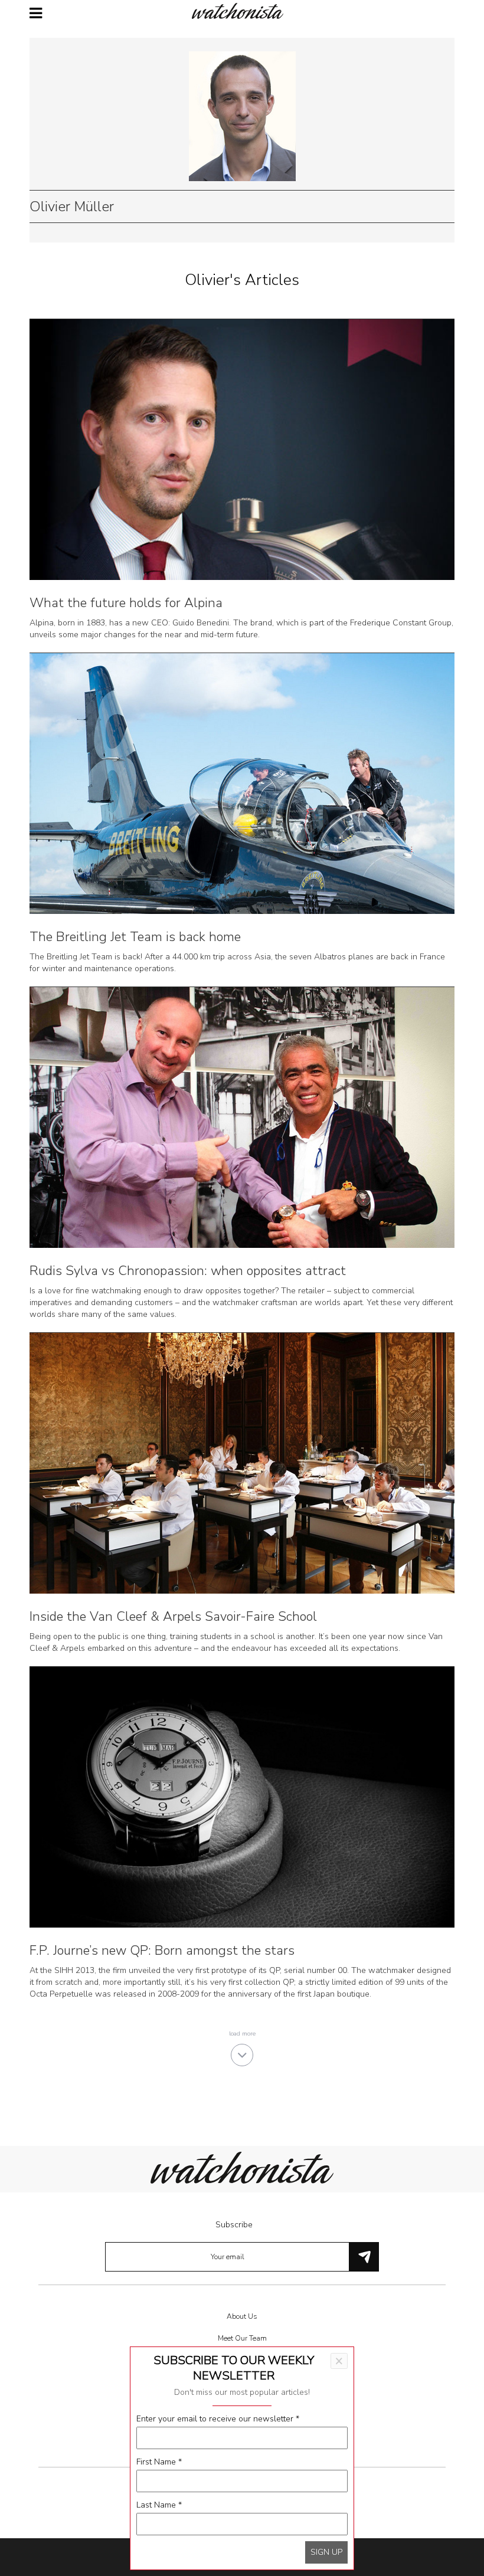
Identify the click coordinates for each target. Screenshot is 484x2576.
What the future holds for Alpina (126, 603)
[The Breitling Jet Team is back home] (242, 783)
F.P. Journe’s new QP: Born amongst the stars (162, 1951)
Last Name (159, 2505)
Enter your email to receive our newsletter (218, 2419)
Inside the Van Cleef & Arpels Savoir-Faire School (173, 1617)
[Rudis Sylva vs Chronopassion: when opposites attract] (242, 1117)
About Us (242, 2316)
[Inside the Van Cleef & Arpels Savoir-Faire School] (242, 1462)
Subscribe (234, 2225)
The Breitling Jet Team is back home (135, 937)
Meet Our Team (242, 2338)
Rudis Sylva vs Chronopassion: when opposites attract (188, 1271)
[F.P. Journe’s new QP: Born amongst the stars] (242, 1796)
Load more (242, 2034)
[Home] (242, 11)
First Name (159, 2462)
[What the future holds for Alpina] (242, 449)
